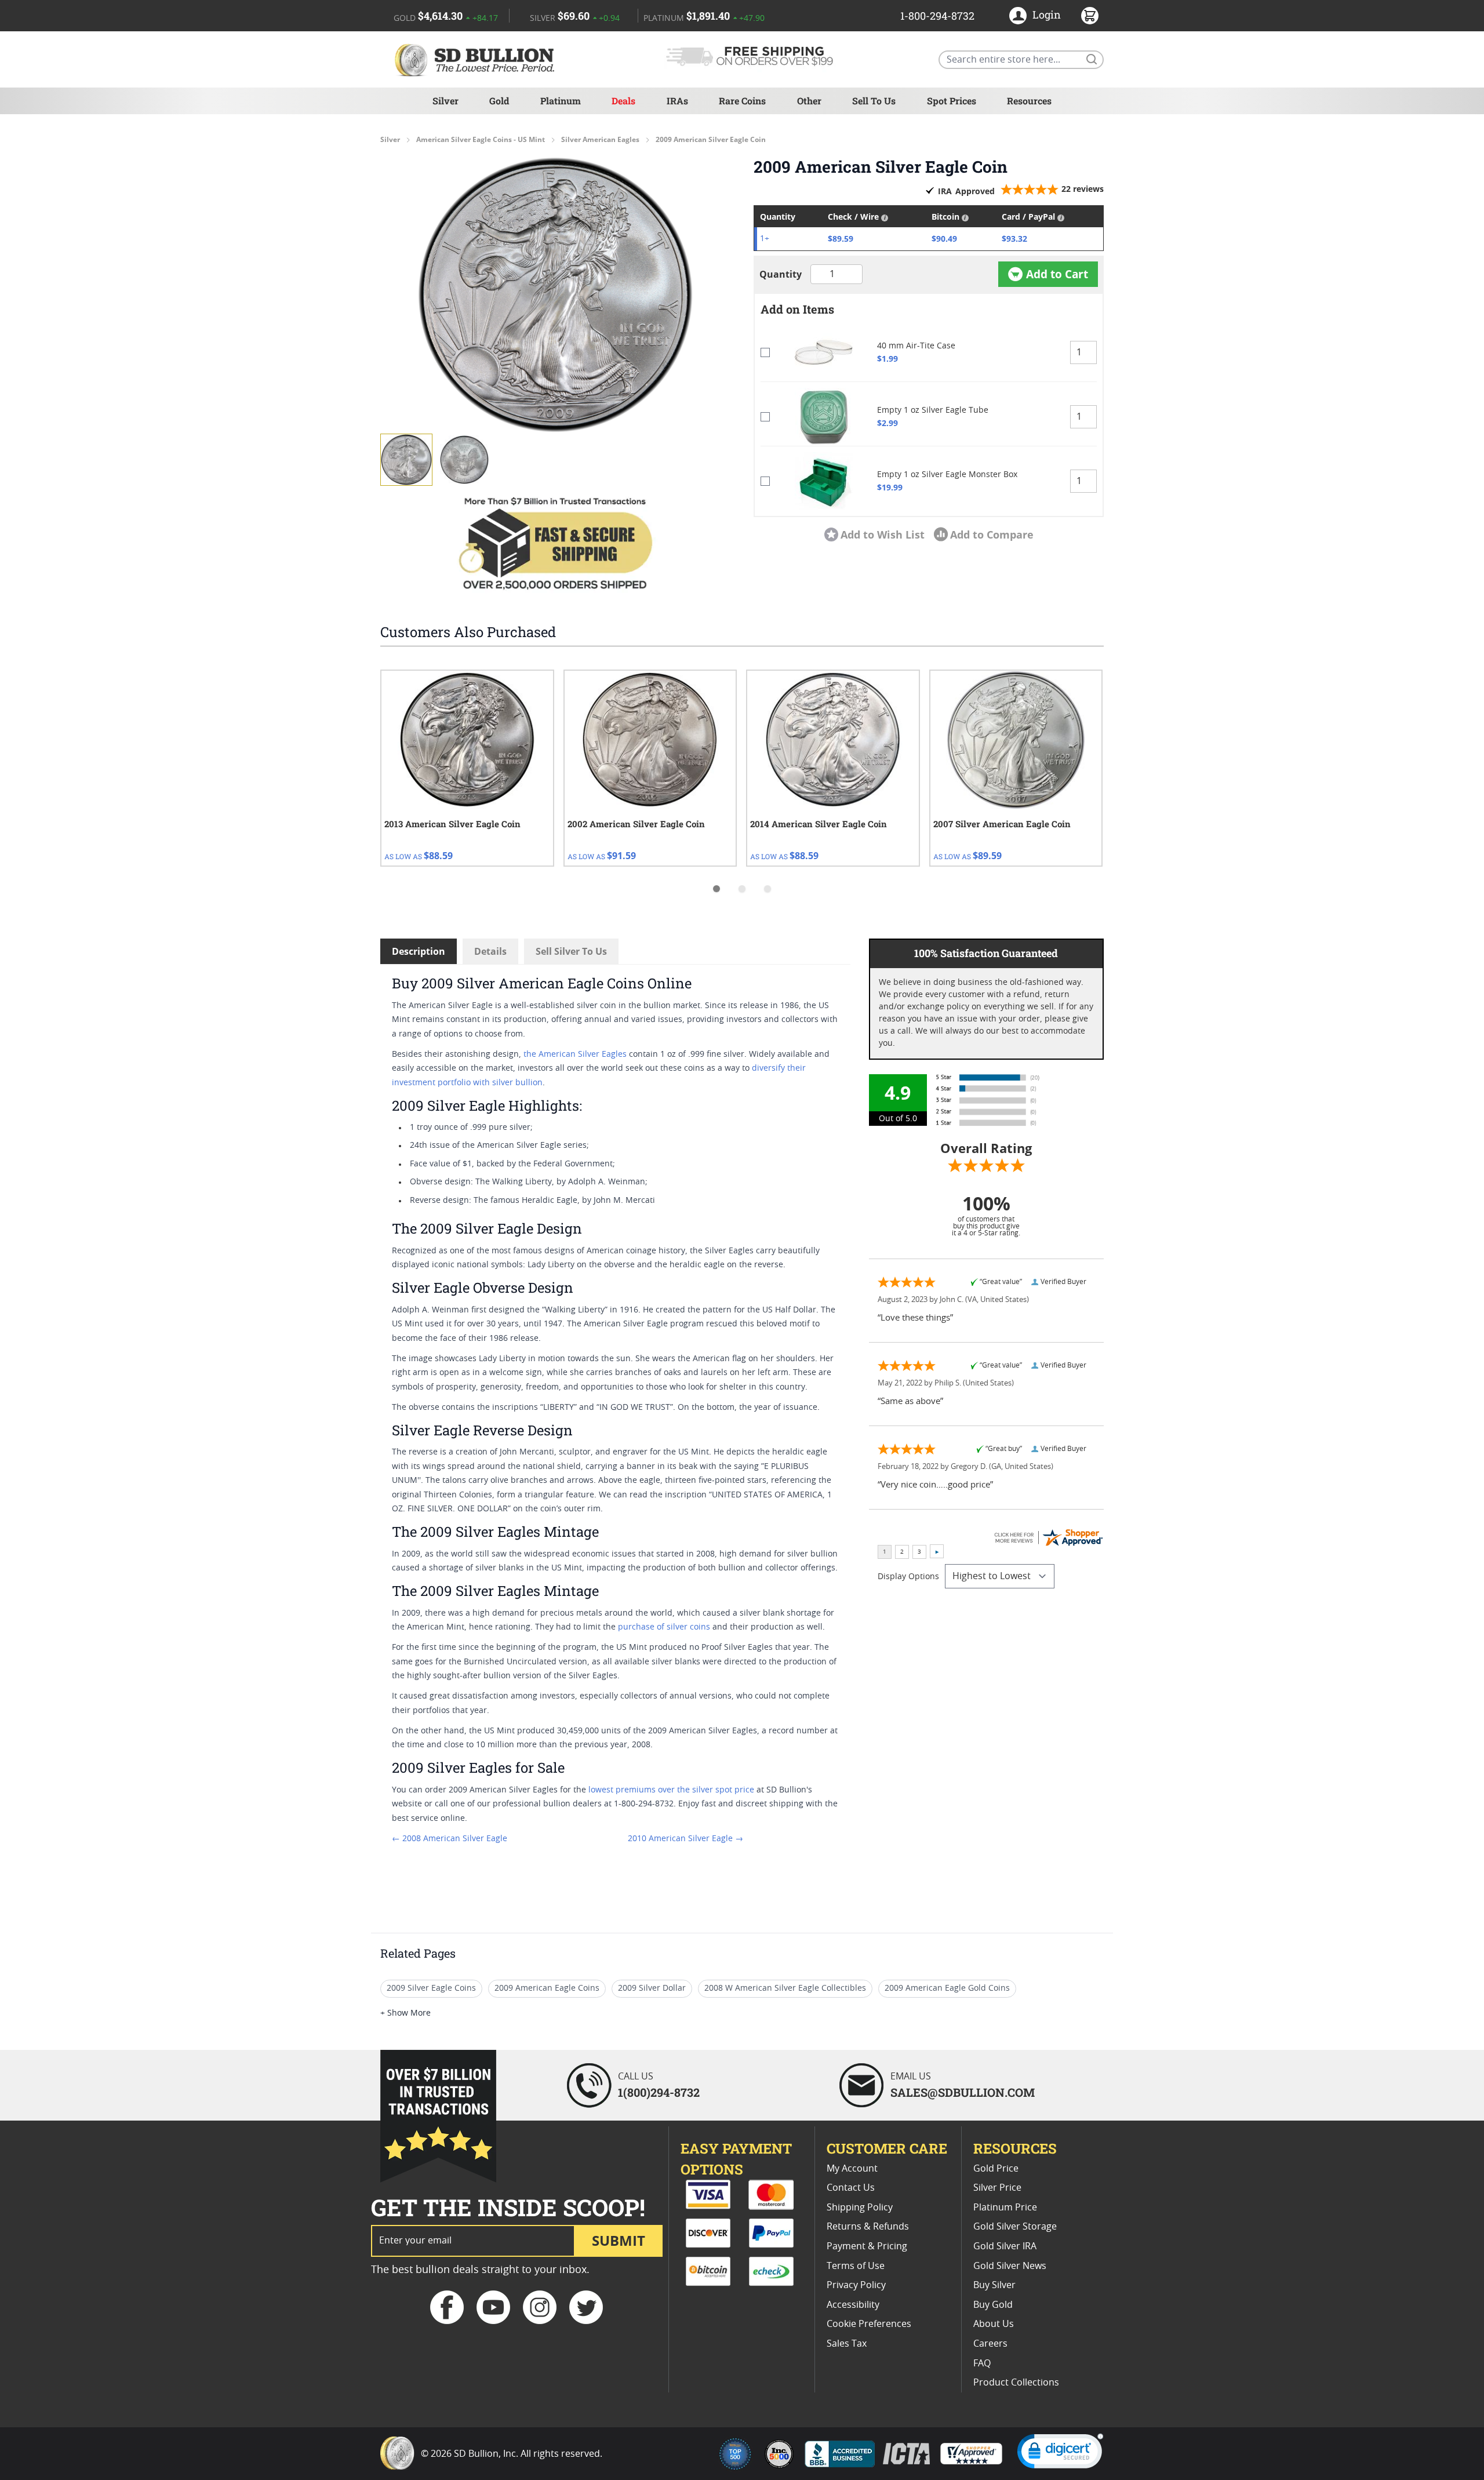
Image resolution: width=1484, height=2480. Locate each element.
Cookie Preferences (869, 2324)
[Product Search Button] (1091, 59)
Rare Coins (742, 101)
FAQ (982, 2363)
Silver (445, 101)
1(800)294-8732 (659, 2092)
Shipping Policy (860, 2208)
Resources (1029, 101)
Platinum (561, 101)
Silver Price (997, 2188)
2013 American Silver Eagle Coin (452, 824)
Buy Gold (993, 2305)
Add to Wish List (883, 534)
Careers (990, 2344)
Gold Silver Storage (1015, 2227)
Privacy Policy (856, 2285)
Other (809, 101)
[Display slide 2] (742, 889)
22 (1083, 189)
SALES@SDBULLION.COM (963, 2092)
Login (1047, 14)
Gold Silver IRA (1005, 2246)
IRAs (677, 101)
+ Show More (405, 2013)
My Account (852, 2169)
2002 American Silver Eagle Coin (636, 824)
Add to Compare (992, 534)
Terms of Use (856, 2266)
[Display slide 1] (716, 889)
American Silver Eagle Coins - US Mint (481, 140)
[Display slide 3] (768, 889)
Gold (499, 101)
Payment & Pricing (867, 2246)
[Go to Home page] (477, 59)
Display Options (908, 1577)
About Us (994, 2324)
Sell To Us (874, 101)
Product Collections (1016, 2383)
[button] (555, 294)
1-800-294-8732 (937, 16)
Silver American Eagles (600, 140)
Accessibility (853, 2305)
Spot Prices (952, 101)
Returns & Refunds (868, 2227)
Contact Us (851, 2188)
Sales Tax (847, 2344)
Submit (619, 2240)
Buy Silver (994, 2285)
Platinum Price (1005, 2208)
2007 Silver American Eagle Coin (1002, 824)
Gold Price (996, 2169)
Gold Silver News (1010, 2266)
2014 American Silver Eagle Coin (819, 824)
